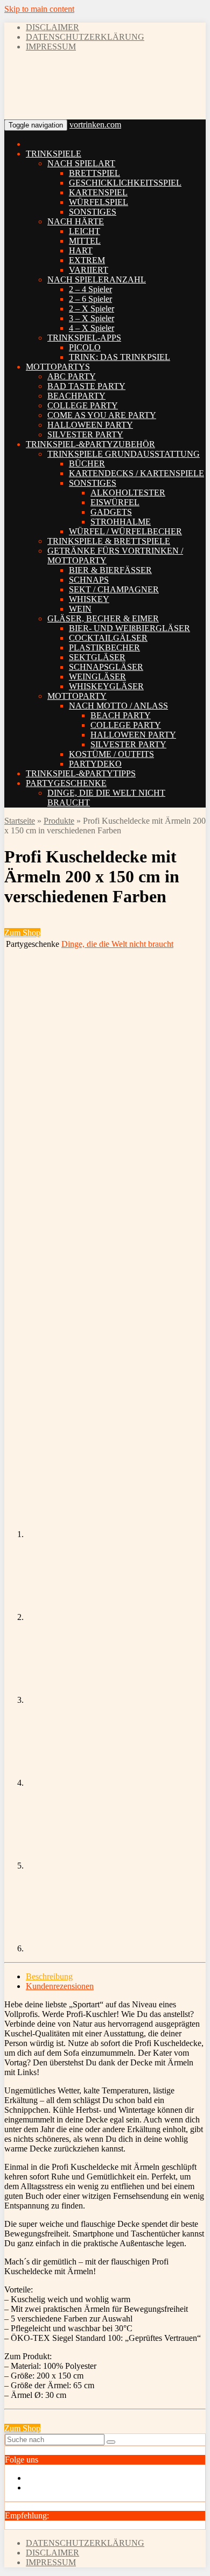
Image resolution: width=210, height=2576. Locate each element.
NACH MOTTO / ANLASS (118, 706)
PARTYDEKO (95, 764)
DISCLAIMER (52, 27)
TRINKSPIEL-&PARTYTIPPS (81, 773)
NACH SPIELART (81, 163)
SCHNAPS (89, 580)
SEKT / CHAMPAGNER (114, 589)
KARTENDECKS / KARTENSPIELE (136, 473)
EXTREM (87, 260)
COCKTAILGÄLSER (108, 638)
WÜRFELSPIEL (99, 202)
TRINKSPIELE (54, 154)
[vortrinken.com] (66, 106)
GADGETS (111, 512)
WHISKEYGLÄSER (106, 686)
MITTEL (85, 241)
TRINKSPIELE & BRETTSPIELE (109, 541)
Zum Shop (22, 933)
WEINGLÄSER (97, 677)
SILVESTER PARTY (85, 434)
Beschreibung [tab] (49, 1976)
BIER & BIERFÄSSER (110, 570)
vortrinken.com (95, 125)
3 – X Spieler (92, 318)
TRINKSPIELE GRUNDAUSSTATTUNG (124, 454)
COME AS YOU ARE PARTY (102, 415)
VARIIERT (89, 270)
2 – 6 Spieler (90, 299)
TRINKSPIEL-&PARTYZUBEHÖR (90, 444)
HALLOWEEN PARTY (90, 425)
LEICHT (85, 231)
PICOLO (85, 347)
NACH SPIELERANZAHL (97, 279)
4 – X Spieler (92, 328)
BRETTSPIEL (94, 173)
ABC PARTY (72, 376)
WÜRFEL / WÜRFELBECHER (125, 531)
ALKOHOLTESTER (128, 493)
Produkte (59, 821)
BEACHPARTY (76, 396)
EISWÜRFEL (115, 502)
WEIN (80, 609)
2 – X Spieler (92, 309)
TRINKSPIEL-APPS (84, 338)
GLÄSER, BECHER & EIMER (103, 618)
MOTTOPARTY (77, 696)
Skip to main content (39, 9)
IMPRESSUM (51, 47)
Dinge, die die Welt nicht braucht (117, 944)
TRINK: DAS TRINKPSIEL (120, 357)
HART (81, 250)
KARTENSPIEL (98, 192)
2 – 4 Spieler (90, 289)
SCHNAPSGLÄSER (106, 667)
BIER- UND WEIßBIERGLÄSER (129, 628)
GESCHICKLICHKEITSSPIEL (125, 183)
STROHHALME (121, 522)
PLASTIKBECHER (104, 647)
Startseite (20, 821)
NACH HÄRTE (76, 221)
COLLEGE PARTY (83, 405)
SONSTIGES (93, 212)
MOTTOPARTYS (58, 367)
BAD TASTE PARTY (86, 386)
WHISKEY (89, 599)
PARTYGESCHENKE (66, 783)
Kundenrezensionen (60, 1986)
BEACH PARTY (121, 715)
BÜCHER (87, 463)
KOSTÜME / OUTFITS (111, 754)
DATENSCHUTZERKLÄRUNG (85, 37)
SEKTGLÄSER (97, 657)
